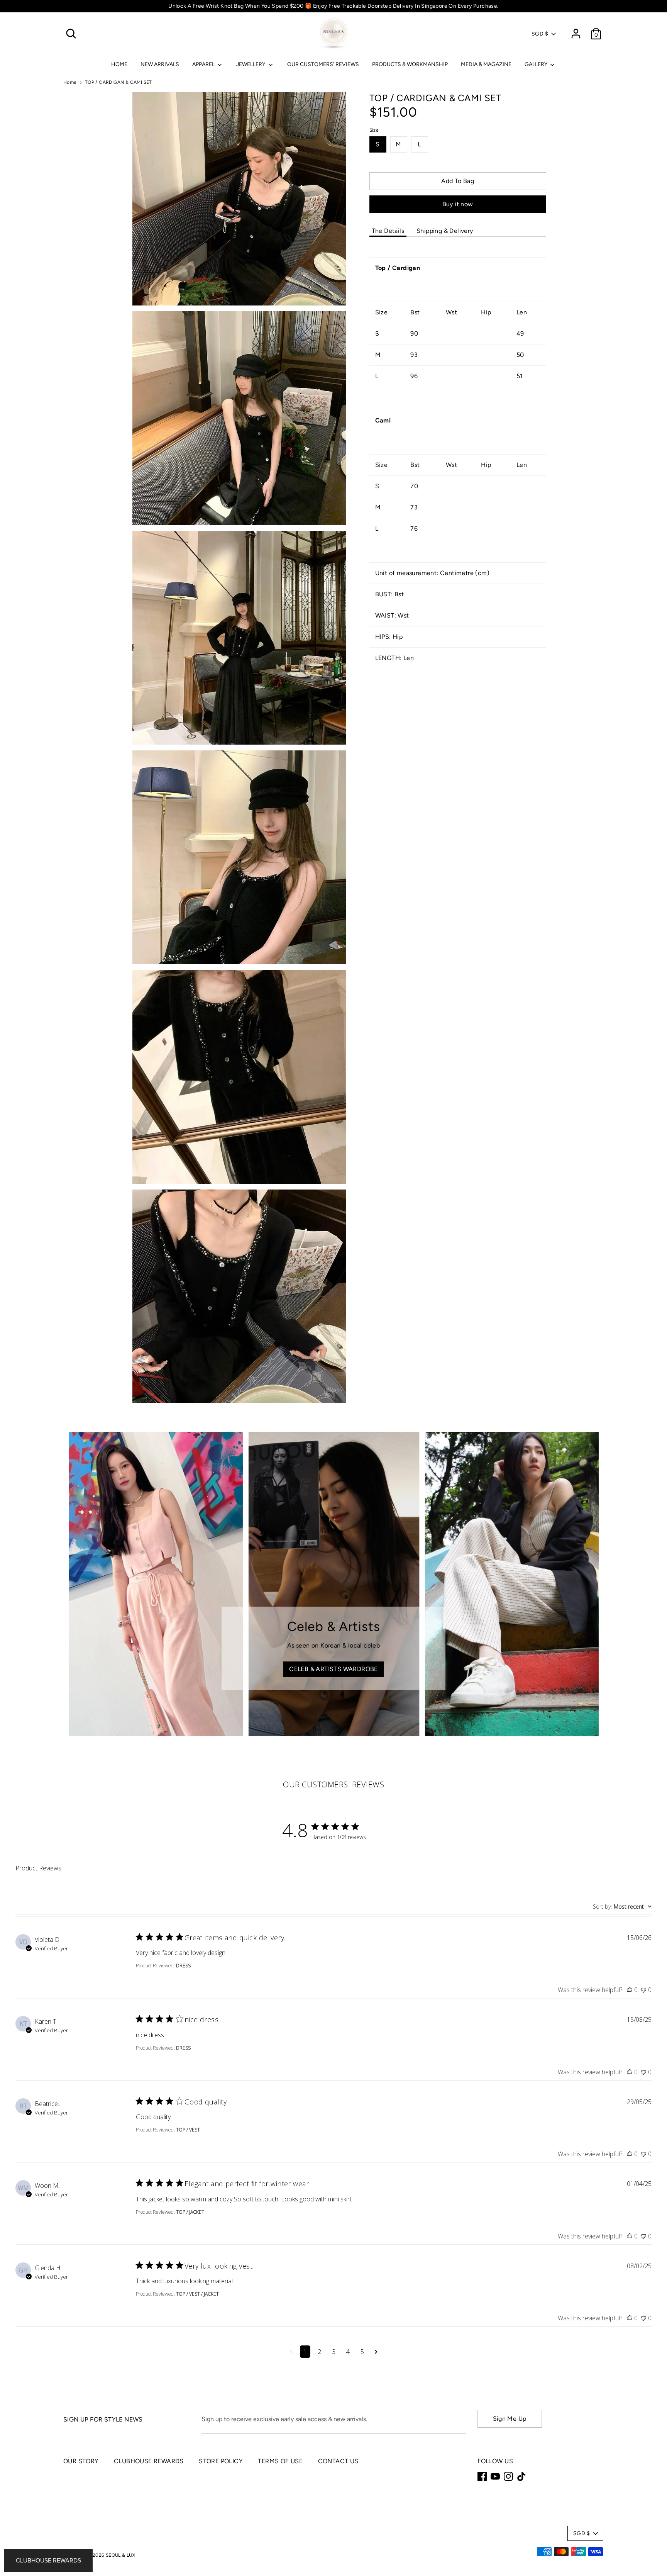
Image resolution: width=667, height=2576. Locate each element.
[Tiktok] (521, 2476)
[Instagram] (508, 2476)
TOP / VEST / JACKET (197, 2294)
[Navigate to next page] (376, 2352)
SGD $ (540, 34)
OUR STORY (81, 2461)
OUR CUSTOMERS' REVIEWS (323, 64)
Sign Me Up (510, 2419)
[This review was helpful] (630, 1990)
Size (374, 130)
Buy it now (458, 204)
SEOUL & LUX (120, 2555)
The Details (388, 231)
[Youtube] (495, 2476)
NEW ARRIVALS (160, 64)
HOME (119, 64)
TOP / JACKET (190, 2212)
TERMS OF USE (280, 2461)
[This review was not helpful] (643, 1990)
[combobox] (622, 1907)
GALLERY (537, 64)
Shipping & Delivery (445, 231)
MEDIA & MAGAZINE (486, 64)
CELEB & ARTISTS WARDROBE (333, 1669)
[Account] (576, 30)
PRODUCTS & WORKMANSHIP (410, 64)
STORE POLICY (221, 2461)
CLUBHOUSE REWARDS (149, 2461)
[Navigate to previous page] (291, 2352)
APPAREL (204, 64)
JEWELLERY (251, 64)
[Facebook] (482, 2476)
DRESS (183, 1966)
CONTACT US (338, 2461)
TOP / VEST (188, 2130)
